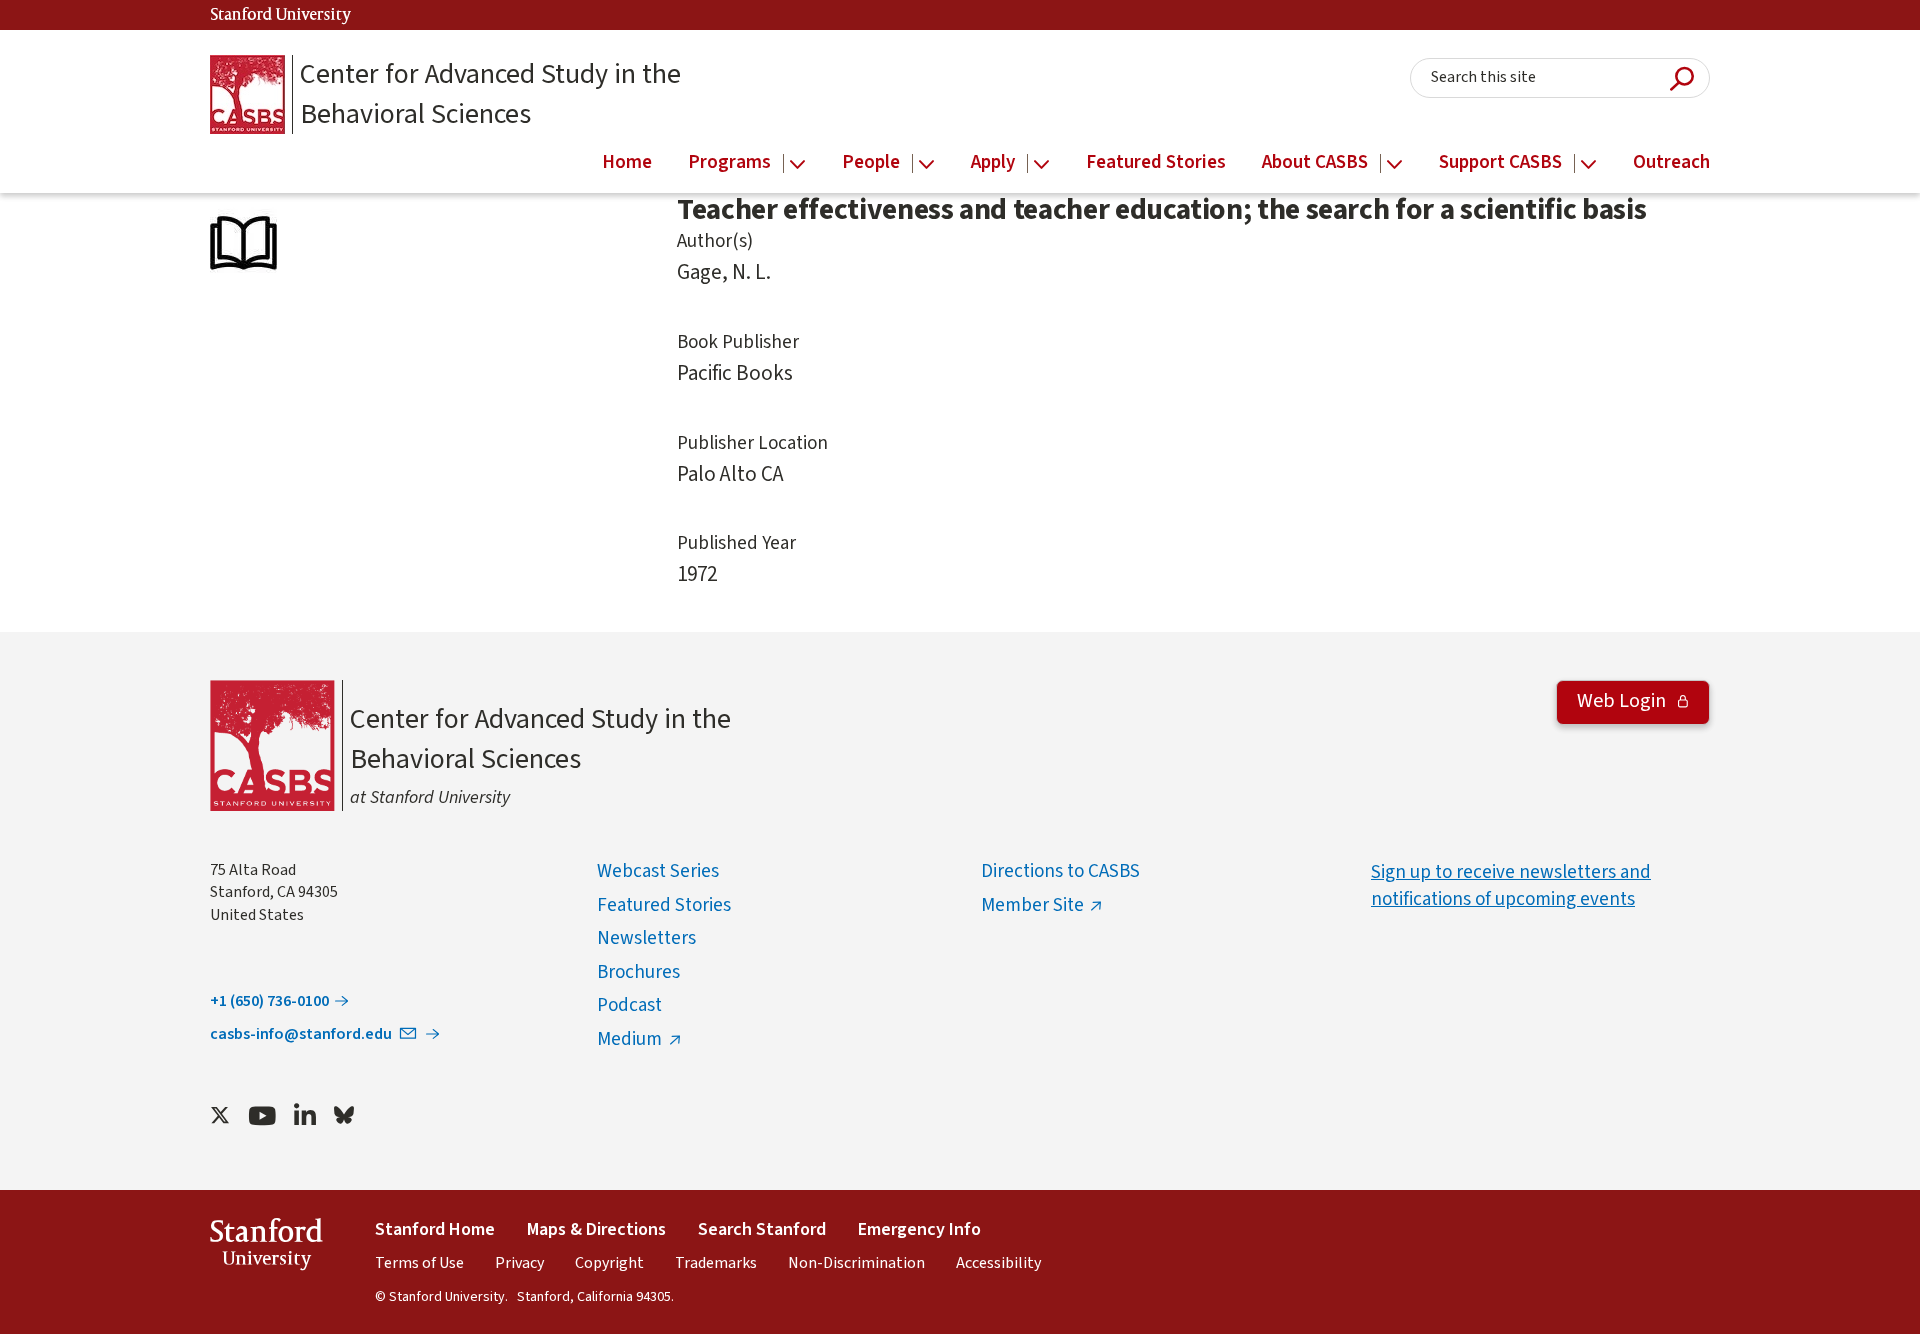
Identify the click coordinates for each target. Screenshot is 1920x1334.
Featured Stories (664, 905)
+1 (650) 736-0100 (269, 1001)
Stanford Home (435, 1229)
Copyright (609, 1263)
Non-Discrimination (856, 1263)
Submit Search (1682, 78)
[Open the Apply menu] (1041, 164)
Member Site (1032, 905)
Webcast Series (658, 871)
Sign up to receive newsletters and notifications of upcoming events (1511, 886)
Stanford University (281, 15)
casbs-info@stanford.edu (301, 1034)
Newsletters (646, 938)
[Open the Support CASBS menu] (1588, 164)
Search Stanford (762, 1229)
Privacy (519, 1263)
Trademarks (716, 1263)
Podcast (629, 1005)
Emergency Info (919, 1229)
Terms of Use (419, 1263)
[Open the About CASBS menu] (1394, 164)
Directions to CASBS (1060, 871)
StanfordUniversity (266, 1247)
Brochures (638, 972)
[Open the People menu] (926, 164)
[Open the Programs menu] (797, 164)
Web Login (1623, 701)
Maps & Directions (596, 1229)
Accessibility (998, 1263)
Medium (629, 1039)
